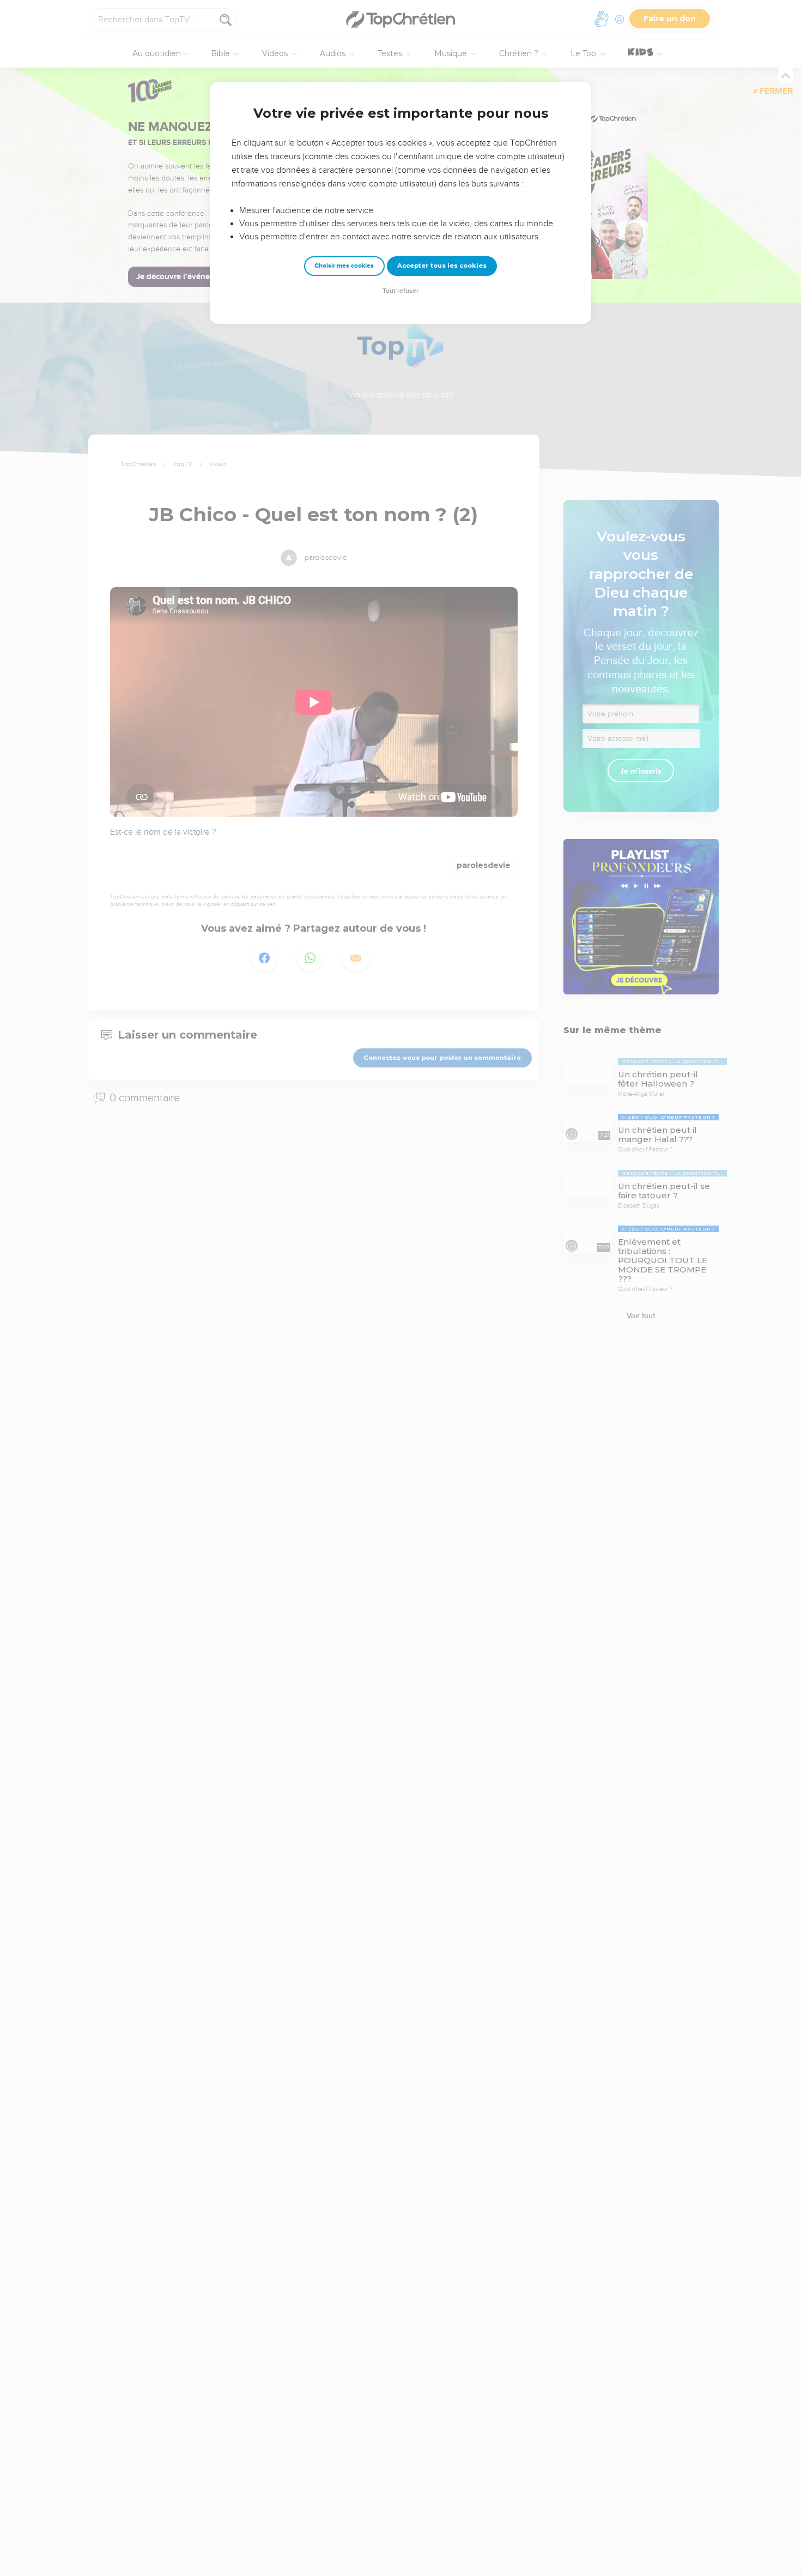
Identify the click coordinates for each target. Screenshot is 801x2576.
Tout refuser (400, 291)
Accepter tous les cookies (442, 266)
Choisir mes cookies (344, 266)
